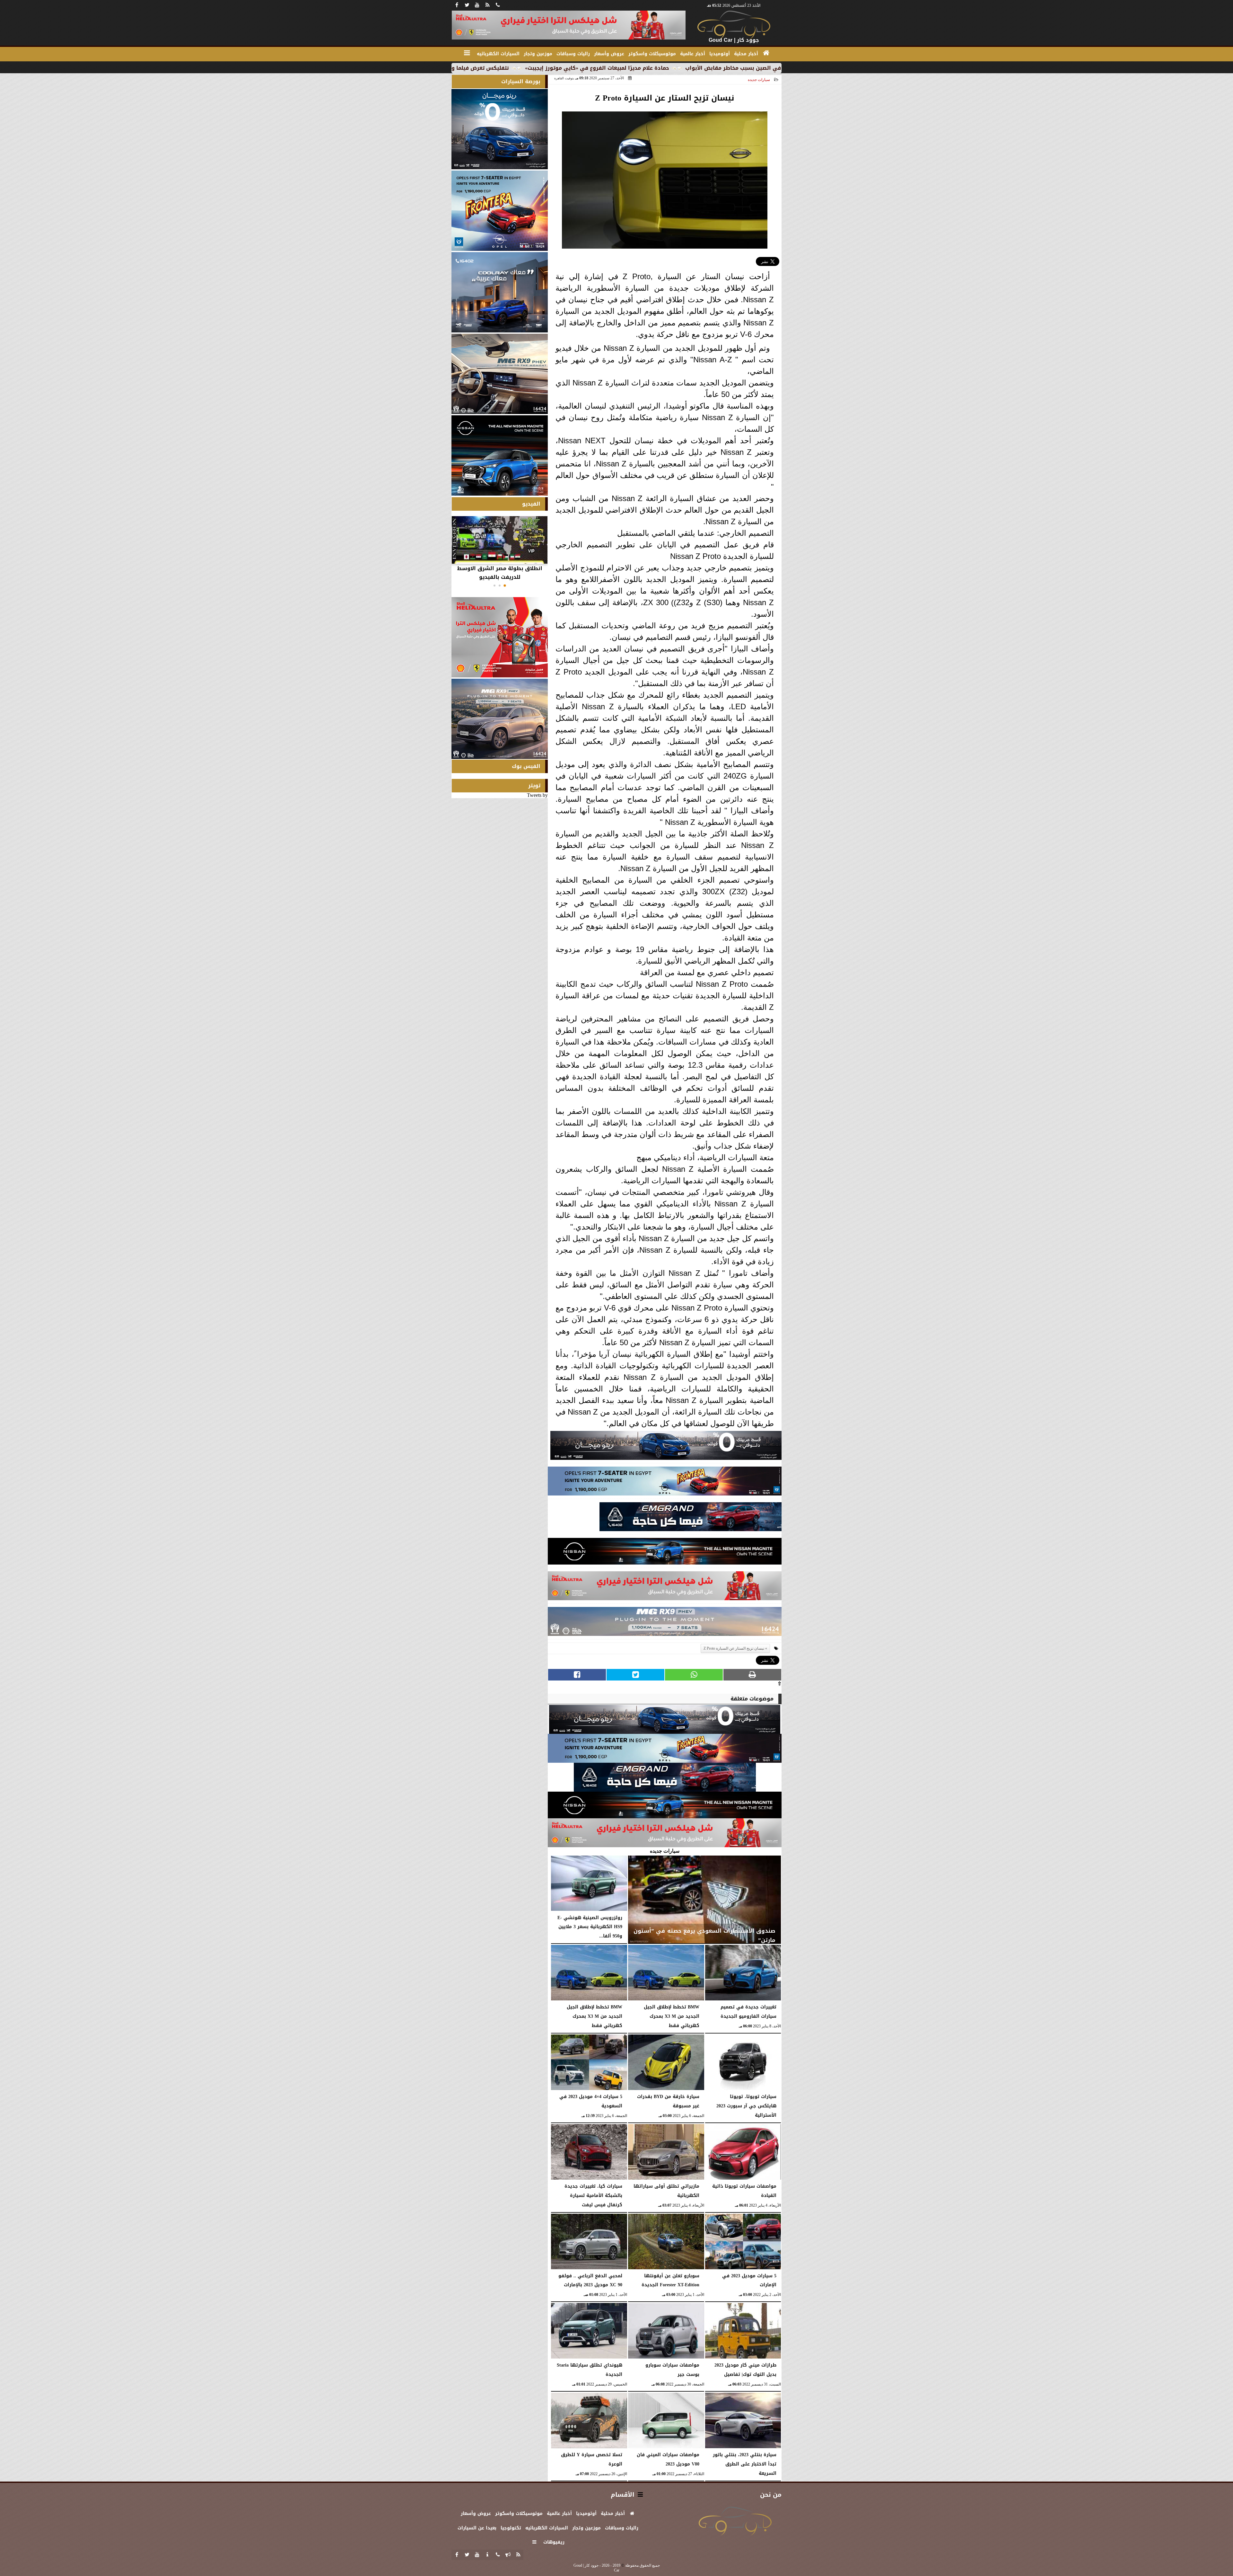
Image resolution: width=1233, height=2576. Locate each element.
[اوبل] (665, 1483)
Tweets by (537, 795)
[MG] (500, 374)
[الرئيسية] (766, 53)
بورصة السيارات (521, 81)
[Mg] (665, 1623)
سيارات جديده (759, 80)
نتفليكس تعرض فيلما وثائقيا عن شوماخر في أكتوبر (686, 68)
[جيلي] (691, 1518)
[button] (505, 586)
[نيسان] (665, 1553)
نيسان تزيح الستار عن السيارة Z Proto (734, 1648)
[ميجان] (666, 1447)
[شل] (665, 1588)
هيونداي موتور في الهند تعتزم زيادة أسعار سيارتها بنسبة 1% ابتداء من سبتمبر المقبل (497, 68)
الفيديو (531, 504)
